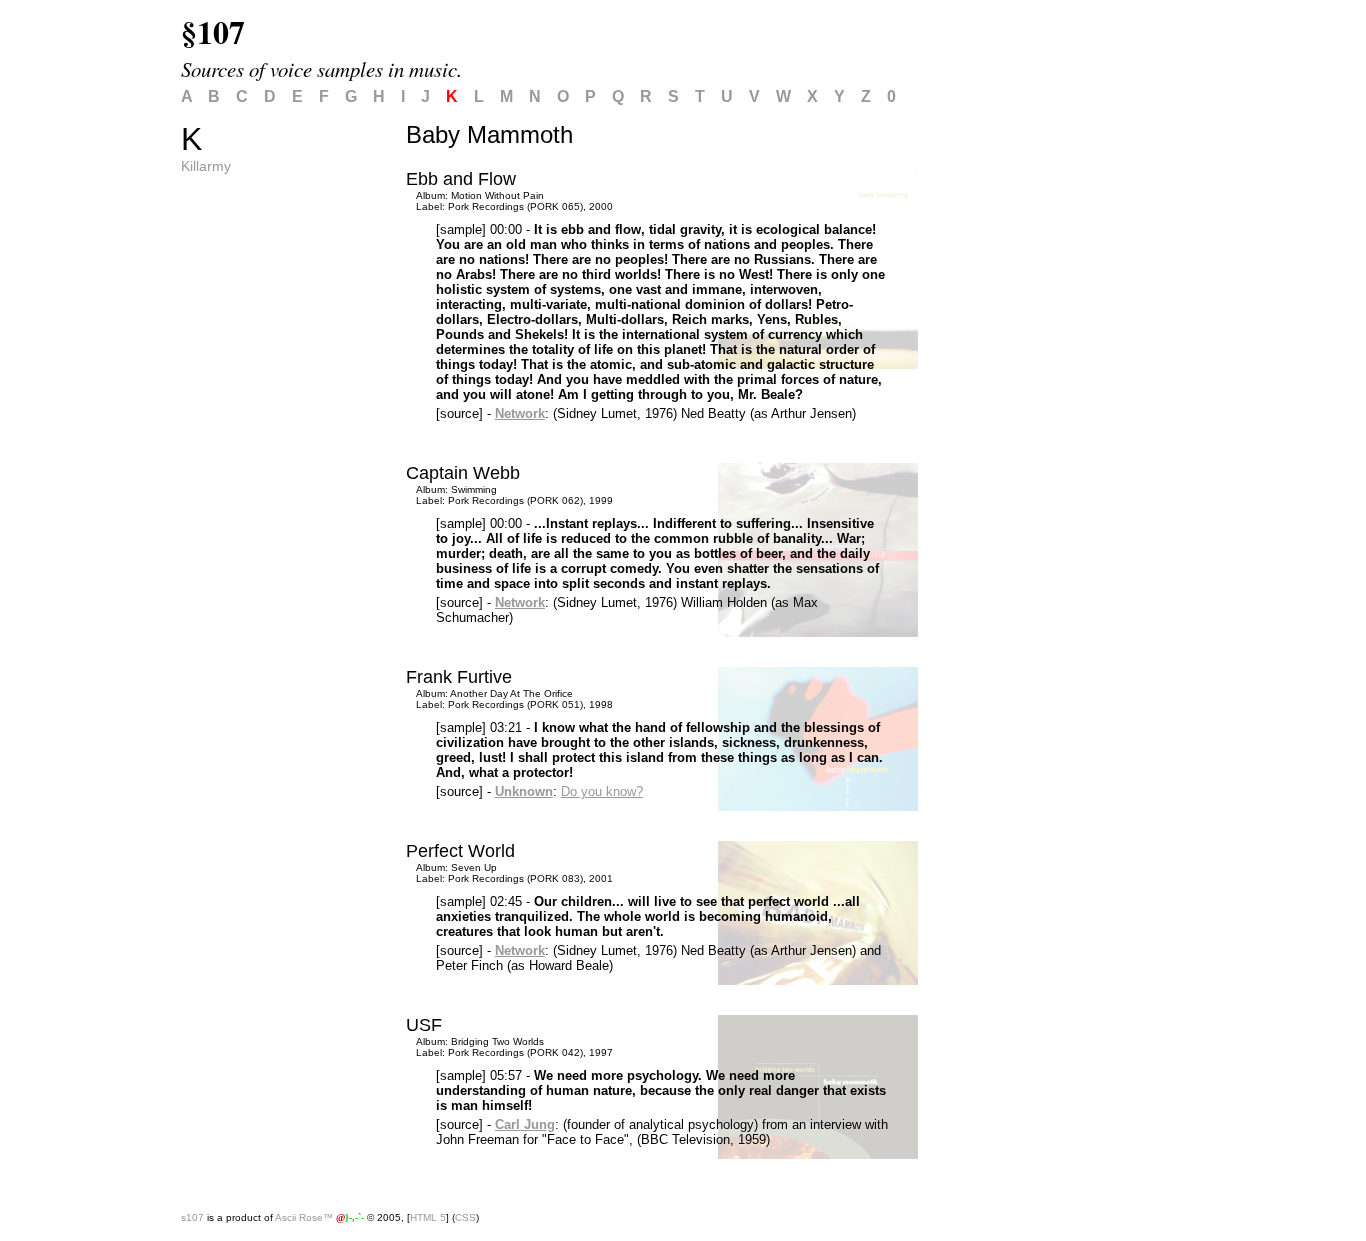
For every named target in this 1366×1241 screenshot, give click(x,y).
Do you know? (602, 791)
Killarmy (206, 166)
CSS (465, 1217)
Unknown (524, 791)
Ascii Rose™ (304, 1217)
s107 (192, 1217)
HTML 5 (428, 1217)
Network (520, 413)
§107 (213, 31)
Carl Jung (525, 1124)
